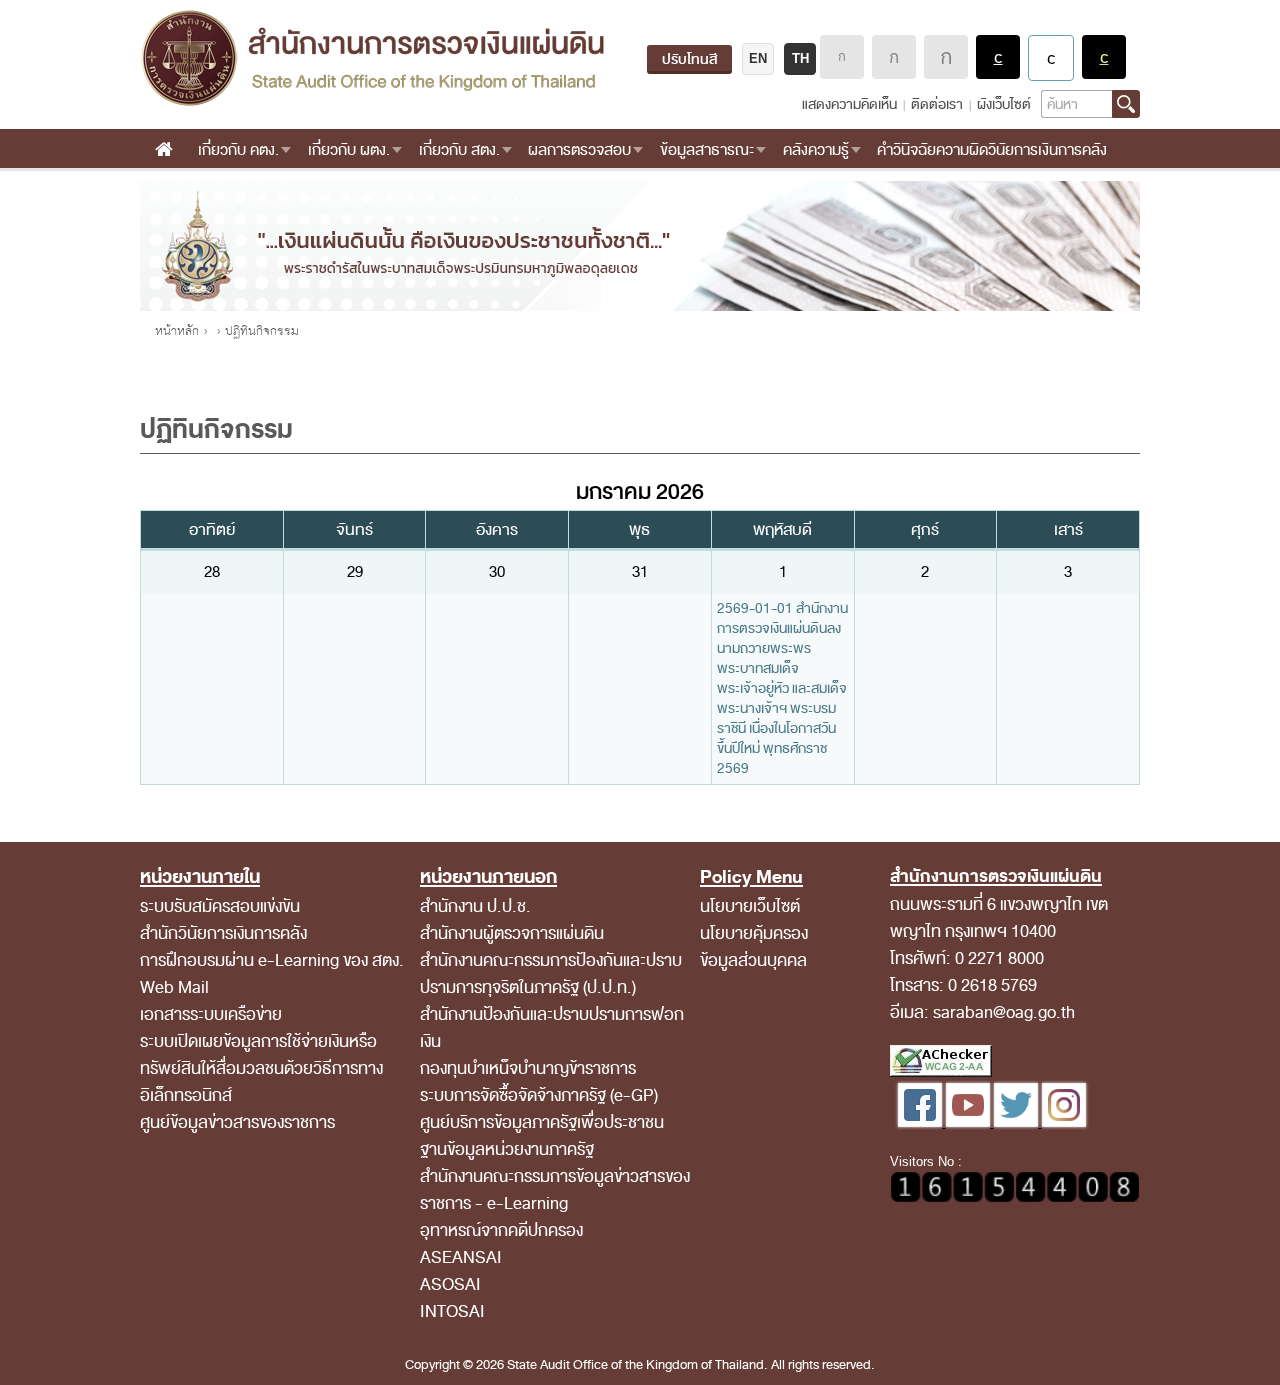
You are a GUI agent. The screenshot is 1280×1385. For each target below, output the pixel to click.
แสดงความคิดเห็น (849, 104)
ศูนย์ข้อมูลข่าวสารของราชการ (237, 1122)
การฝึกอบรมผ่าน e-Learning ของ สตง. (272, 960)
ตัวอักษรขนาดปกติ (842, 57)
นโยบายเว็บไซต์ (750, 906)
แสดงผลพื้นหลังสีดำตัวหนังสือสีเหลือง (1104, 57)
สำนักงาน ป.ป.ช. (475, 906)
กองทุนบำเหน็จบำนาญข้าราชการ (528, 1068)
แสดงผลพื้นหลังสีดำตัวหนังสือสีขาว (998, 57)
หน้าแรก (163, 150)
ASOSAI (450, 1284)
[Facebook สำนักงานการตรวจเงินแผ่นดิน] (922, 1122)
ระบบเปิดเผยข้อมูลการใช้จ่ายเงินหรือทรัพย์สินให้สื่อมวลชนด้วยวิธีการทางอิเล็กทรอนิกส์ (261, 1068)
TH (800, 58)
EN (758, 58)
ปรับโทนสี (689, 59)
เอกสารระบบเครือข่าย (211, 1014)
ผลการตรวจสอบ (579, 150)
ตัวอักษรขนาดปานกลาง (894, 57)
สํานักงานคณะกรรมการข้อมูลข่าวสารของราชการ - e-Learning (555, 1190)
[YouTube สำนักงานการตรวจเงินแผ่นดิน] (970, 1122)
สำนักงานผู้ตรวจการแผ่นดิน (512, 933)
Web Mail (174, 987)
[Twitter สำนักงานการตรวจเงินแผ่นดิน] (1018, 1122)
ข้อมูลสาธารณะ (707, 150)
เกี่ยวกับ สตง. (459, 150)
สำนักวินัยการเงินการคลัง (223, 933)
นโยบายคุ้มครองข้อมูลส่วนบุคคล (754, 947)
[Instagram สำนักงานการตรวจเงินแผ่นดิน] (1064, 1122)
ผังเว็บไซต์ (1004, 104)
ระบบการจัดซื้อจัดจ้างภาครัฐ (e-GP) (539, 1095)
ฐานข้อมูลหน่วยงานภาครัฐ (507, 1149)
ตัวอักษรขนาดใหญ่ (946, 57)
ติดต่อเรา (937, 104)
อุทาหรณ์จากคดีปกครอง (501, 1230)
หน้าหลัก (177, 331)
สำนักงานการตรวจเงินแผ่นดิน (372, 58)
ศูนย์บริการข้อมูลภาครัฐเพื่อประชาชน (542, 1122)
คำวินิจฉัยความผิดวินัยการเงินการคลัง (992, 150)
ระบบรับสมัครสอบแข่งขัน (220, 906)
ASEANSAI (461, 1257)
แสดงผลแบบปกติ (1051, 58)
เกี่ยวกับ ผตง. (349, 150)
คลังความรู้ (816, 150)
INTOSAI (452, 1311)
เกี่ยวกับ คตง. (238, 150)
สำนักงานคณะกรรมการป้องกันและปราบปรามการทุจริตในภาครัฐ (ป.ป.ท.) (551, 974)
